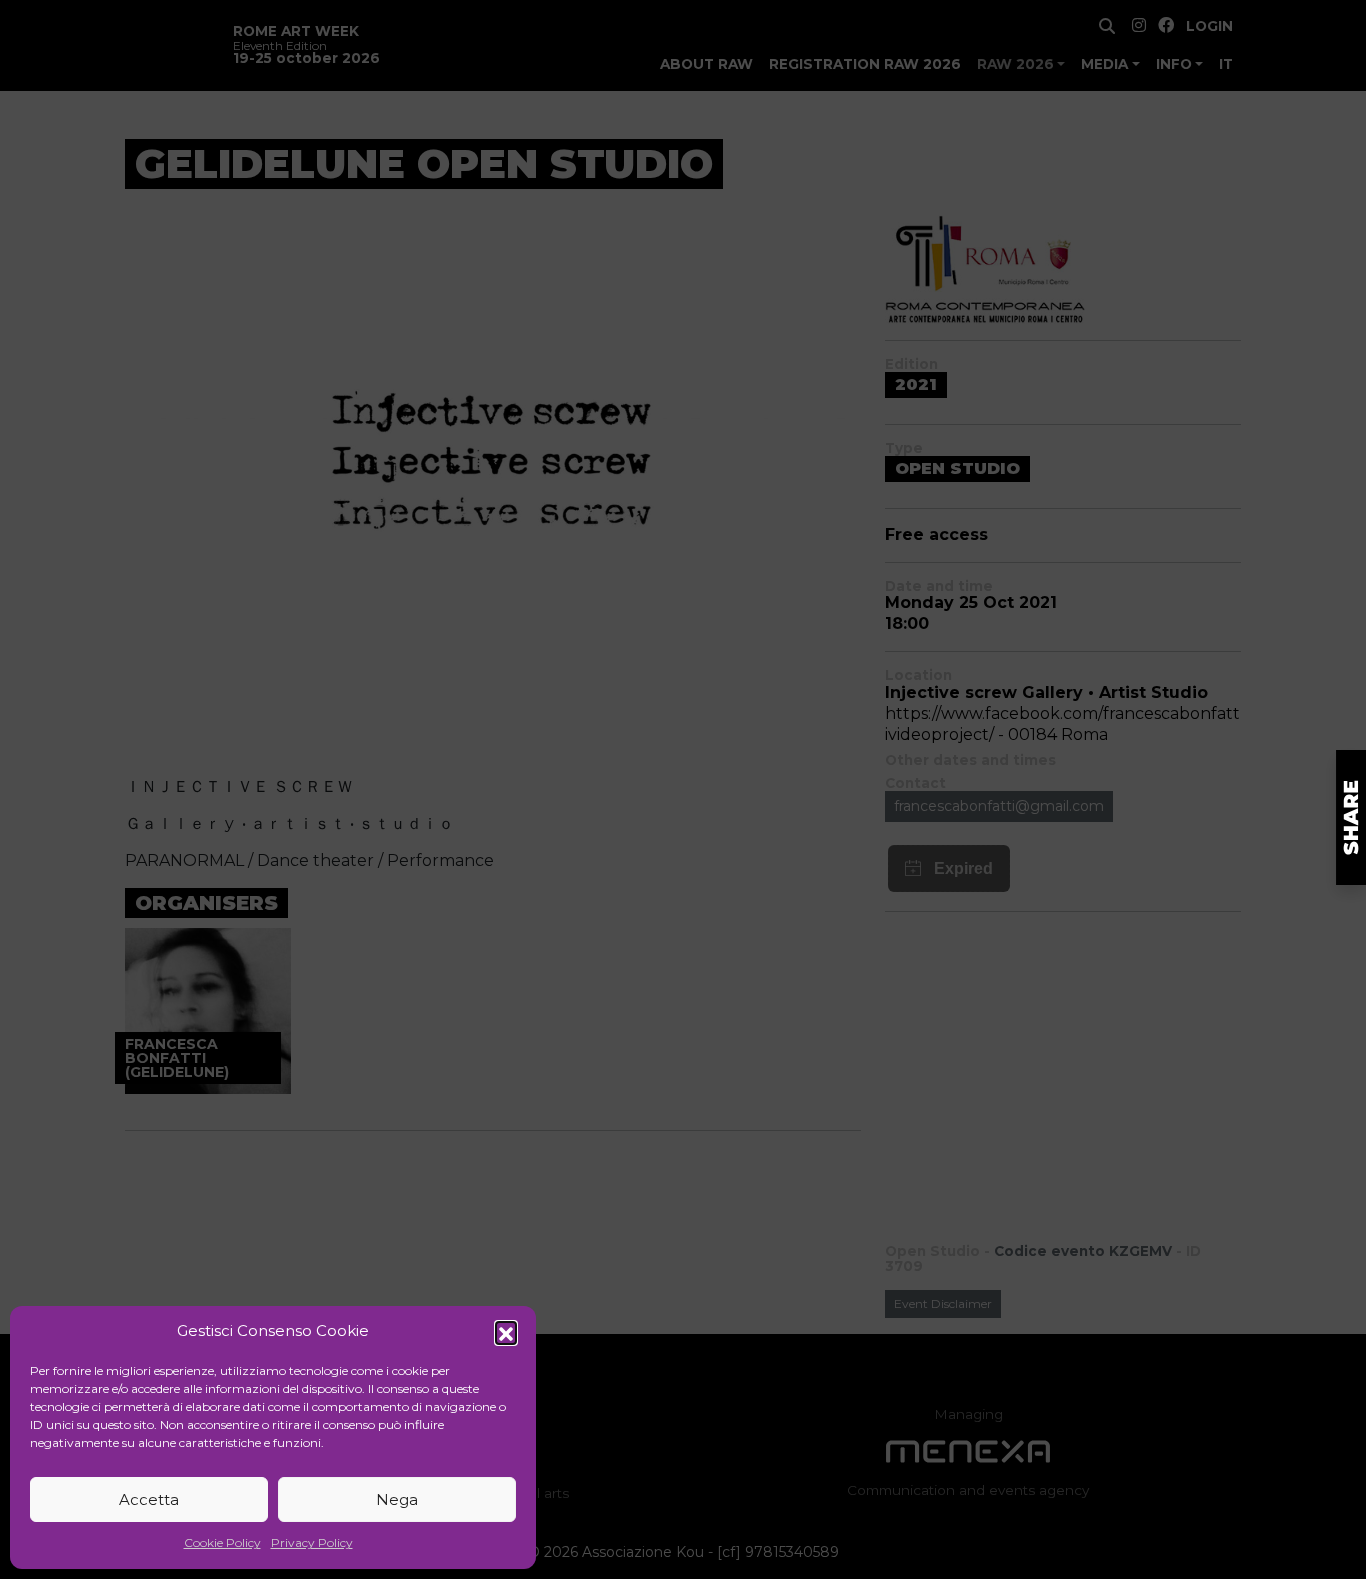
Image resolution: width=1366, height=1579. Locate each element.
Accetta (149, 1499)
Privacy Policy (312, 1542)
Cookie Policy (222, 1542)
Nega (397, 1499)
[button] (506, 1332)
